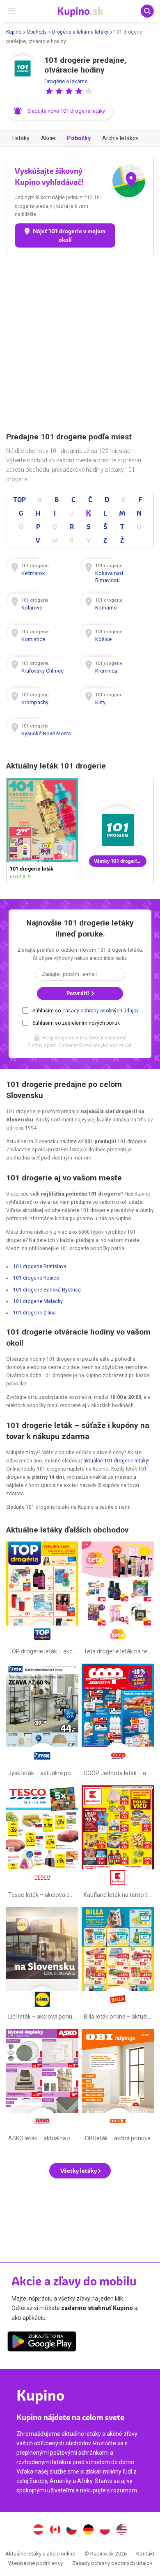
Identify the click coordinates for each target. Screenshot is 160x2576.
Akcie (48, 138)
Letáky (21, 138)
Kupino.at (38, 2531)
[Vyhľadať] (147, 11)
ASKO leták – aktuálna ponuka (42, 2087)
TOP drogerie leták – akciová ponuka (42, 1600)
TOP (19, 500)
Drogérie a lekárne (66, 81)
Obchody (37, 32)
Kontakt (145, 2554)
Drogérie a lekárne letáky (80, 32)
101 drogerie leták (42, 831)
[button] (49, 91)
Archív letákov (120, 138)
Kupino (14, 32)
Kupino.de (88, 2531)
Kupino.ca (55, 2531)
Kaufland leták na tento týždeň (118, 1844)
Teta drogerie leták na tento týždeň (118, 1600)
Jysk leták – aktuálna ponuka (42, 1722)
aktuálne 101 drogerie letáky (116, 1461)
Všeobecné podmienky (35, 2563)
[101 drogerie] (23, 72)
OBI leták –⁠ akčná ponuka (118, 2087)
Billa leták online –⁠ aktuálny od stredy (118, 1965)
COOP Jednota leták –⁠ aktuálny (118, 1722)
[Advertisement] (80, 344)
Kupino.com (122, 2531)
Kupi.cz (72, 2531)
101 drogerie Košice (36, 1278)
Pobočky (79, 138)
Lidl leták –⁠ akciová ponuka (42, 1965)
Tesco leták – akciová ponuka (42, 1844)
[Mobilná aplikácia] (42, 2343)
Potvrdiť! (78, 993)
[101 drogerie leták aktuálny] (118, 831)
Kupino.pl (105, 2531)
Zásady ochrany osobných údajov (100, 1011)
